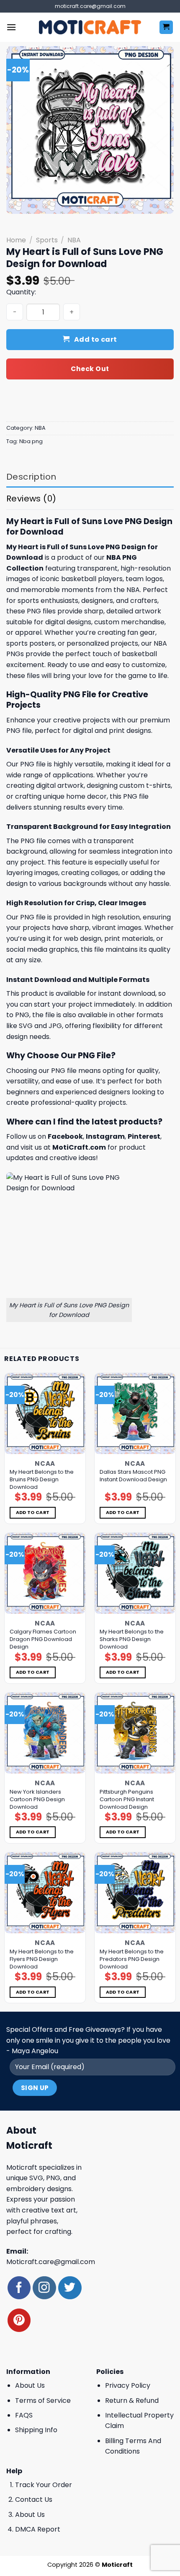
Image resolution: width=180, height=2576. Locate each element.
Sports (47, 240)
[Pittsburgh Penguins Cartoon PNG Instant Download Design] (135, 1733)
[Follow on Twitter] (70, 2288)
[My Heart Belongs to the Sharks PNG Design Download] (135, 1573)
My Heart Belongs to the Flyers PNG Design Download (42, 1959)
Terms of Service (43, 2401)
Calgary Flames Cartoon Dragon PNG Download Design (43, 1639)
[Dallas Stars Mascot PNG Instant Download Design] (135, 1414)
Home (16, 240)
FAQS (24, 2415)
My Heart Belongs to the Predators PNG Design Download (132, 1959)
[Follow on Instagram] (44, 2288)
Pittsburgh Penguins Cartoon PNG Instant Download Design (127, 1800)
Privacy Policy (128, 2385)
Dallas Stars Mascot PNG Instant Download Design (133, 1476)
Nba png (31, 441)
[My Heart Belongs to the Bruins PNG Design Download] (45, 1414)
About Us (30, 2385)
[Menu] (11, 27)
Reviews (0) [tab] (31, 499)
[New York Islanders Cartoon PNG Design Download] (45, 1733)
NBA (74, 240)
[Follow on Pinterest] (19, 2320)
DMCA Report (38, 2529)
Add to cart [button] (33, 1513)
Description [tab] (31, 477)
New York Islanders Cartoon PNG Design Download (37, 1800)
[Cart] (166, 27)
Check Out (90, 369)
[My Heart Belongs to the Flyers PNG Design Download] (45, 1893)
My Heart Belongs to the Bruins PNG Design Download (42, 1480)
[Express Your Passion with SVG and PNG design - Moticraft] (90, 27)
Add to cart (96, 339)
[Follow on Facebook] (19, 2288)
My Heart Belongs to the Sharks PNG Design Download (132, 1639)
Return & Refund (132, 2401)
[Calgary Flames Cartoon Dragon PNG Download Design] (45, 1573)
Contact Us (34, 2499)
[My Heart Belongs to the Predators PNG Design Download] (135, 1893)
